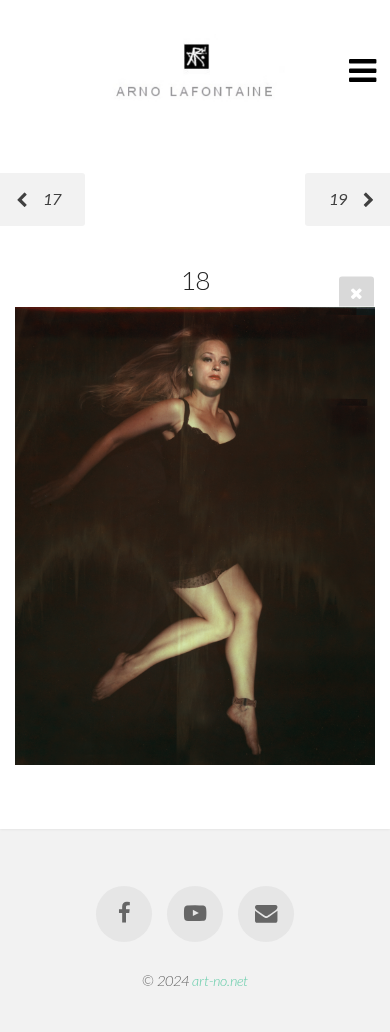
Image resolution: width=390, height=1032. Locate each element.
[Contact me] (266, 914)
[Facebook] (124, 914)
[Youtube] (195, 914)
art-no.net (220, 980)
